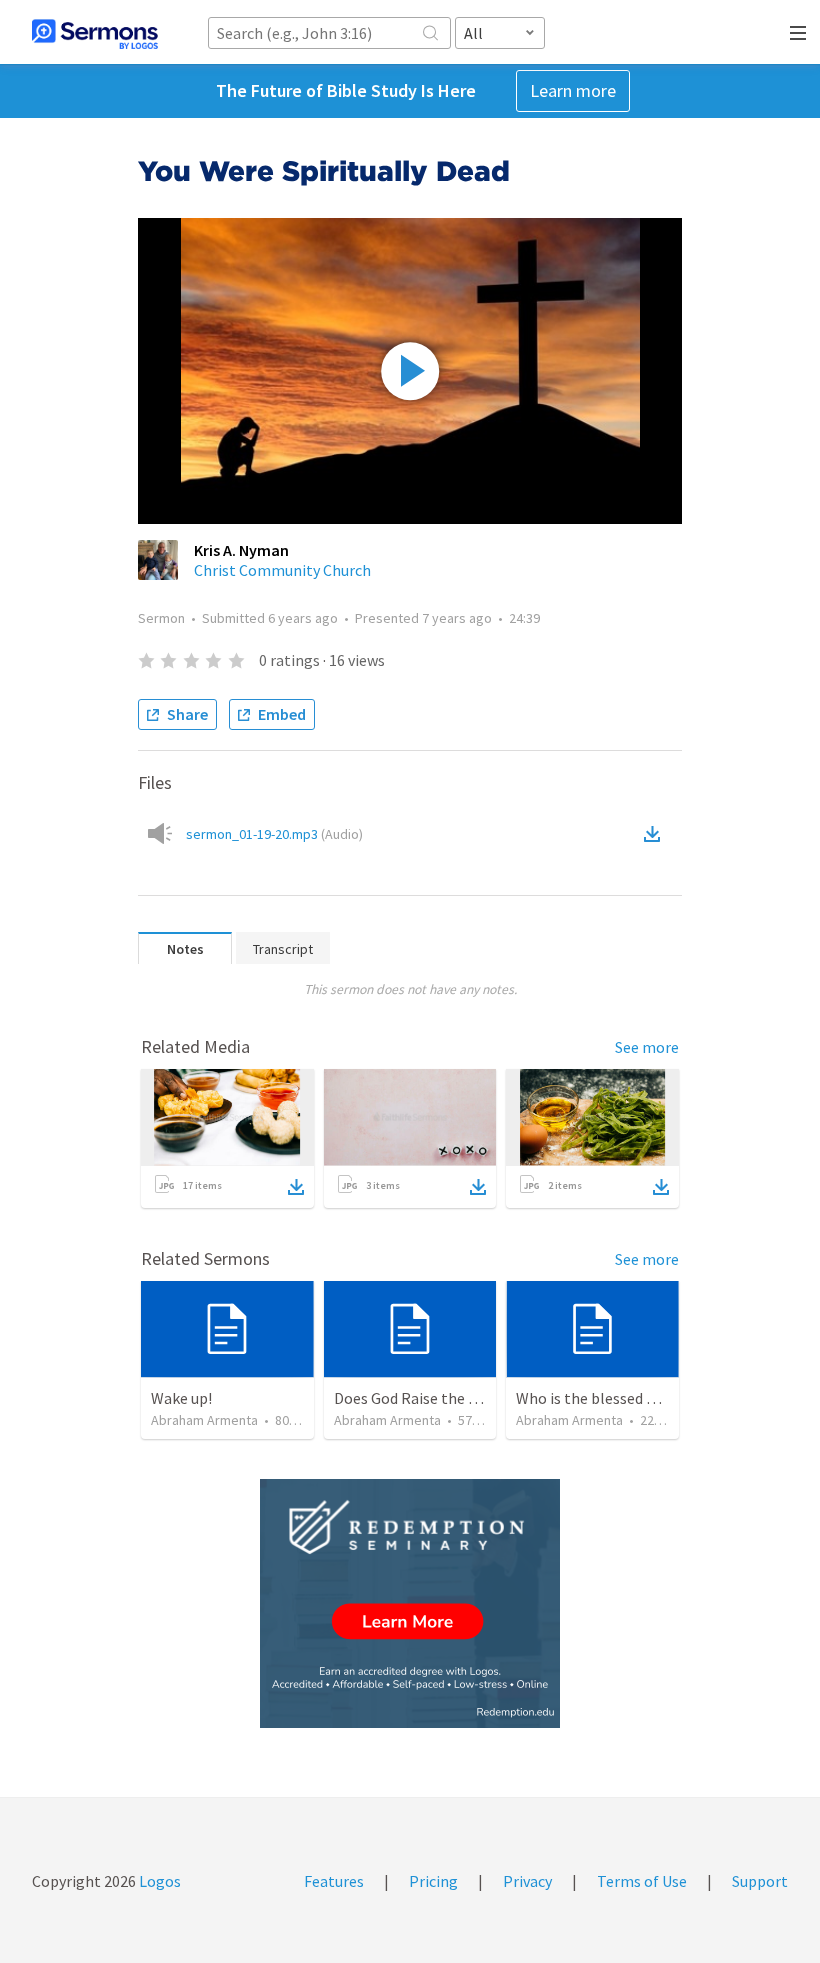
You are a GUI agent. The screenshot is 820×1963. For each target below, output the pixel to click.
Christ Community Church (282, 570)
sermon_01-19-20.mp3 (274, 834)
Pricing (433, 1881)
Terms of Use (642, 1881)
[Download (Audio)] (656, 834)
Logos (158, 1881)
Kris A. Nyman (241, 550)
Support (760, 1881)
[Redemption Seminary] (410, 1603)
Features (334, 1881)
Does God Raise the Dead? (421, 1398)
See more (647, 1047)
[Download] (296, 1187)
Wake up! (181, 1398)
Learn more (573, 90)
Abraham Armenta (204, 1420)
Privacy (527, 1881)
